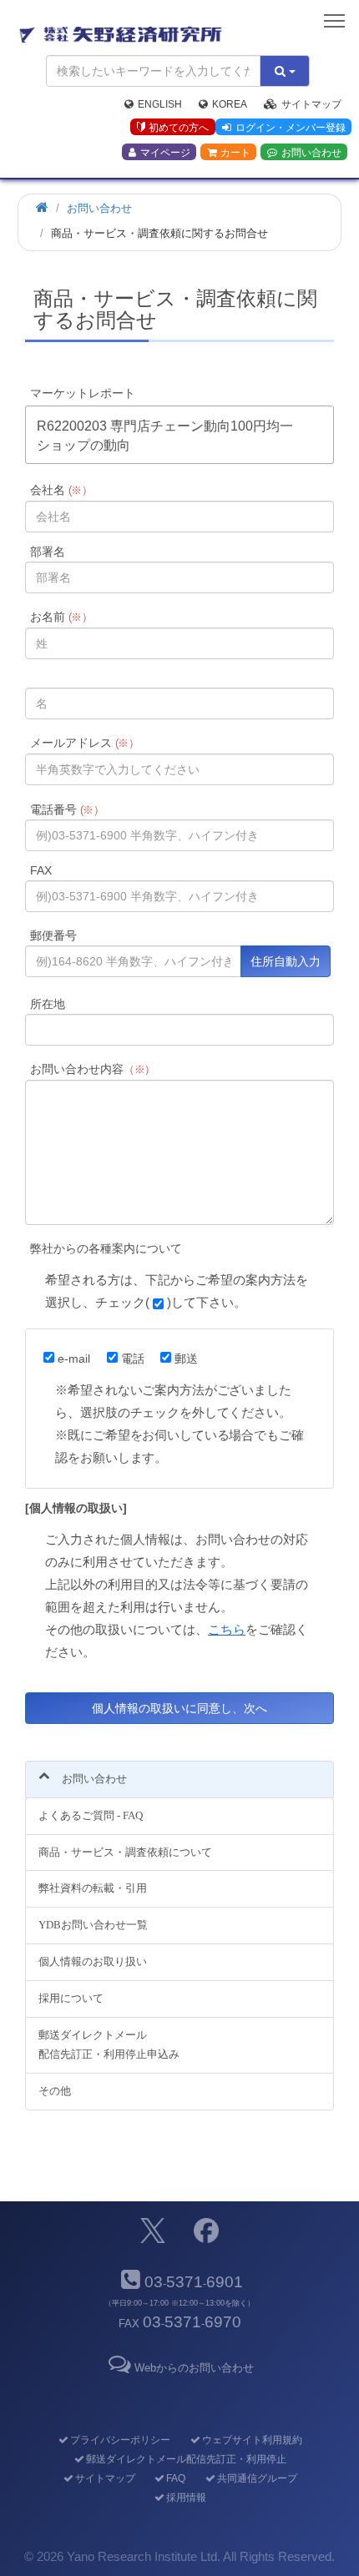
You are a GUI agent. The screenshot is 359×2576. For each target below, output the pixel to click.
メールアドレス (85, 743)
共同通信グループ (257, 2478)
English (160, 104)
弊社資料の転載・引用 (93, 1888)
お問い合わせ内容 (93, 1069)
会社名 (62, 490)
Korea (230, 104)
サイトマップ (311, 104)
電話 (133, 1359)
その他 (55, 2091)
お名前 (62, 617)
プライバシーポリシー (120, 2440)
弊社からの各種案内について (106, 1248)
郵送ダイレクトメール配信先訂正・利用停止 (186, 2459)
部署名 (48, 552)
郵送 (186, 1359)
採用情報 (186, 2498)
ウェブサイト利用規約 (252, 2440)
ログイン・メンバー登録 (291, 128)
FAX (41, 870)
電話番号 (68, 809)
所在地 (48, 1004)
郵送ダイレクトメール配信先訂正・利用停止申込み (109, 2044)
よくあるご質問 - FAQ (91, 1815)
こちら (227, 1629)
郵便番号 (53, 935)
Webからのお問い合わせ (194, 2368)
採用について (71, 1998)
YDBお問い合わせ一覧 (93, 1925)
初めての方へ (179, 128)
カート (235, 153)
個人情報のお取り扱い (93, 1961)
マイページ (165, 153)
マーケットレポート (83, 393)
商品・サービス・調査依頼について (125, 1852)
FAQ (176, 2478)
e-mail (74, 1359)
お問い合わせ (311, 153)
